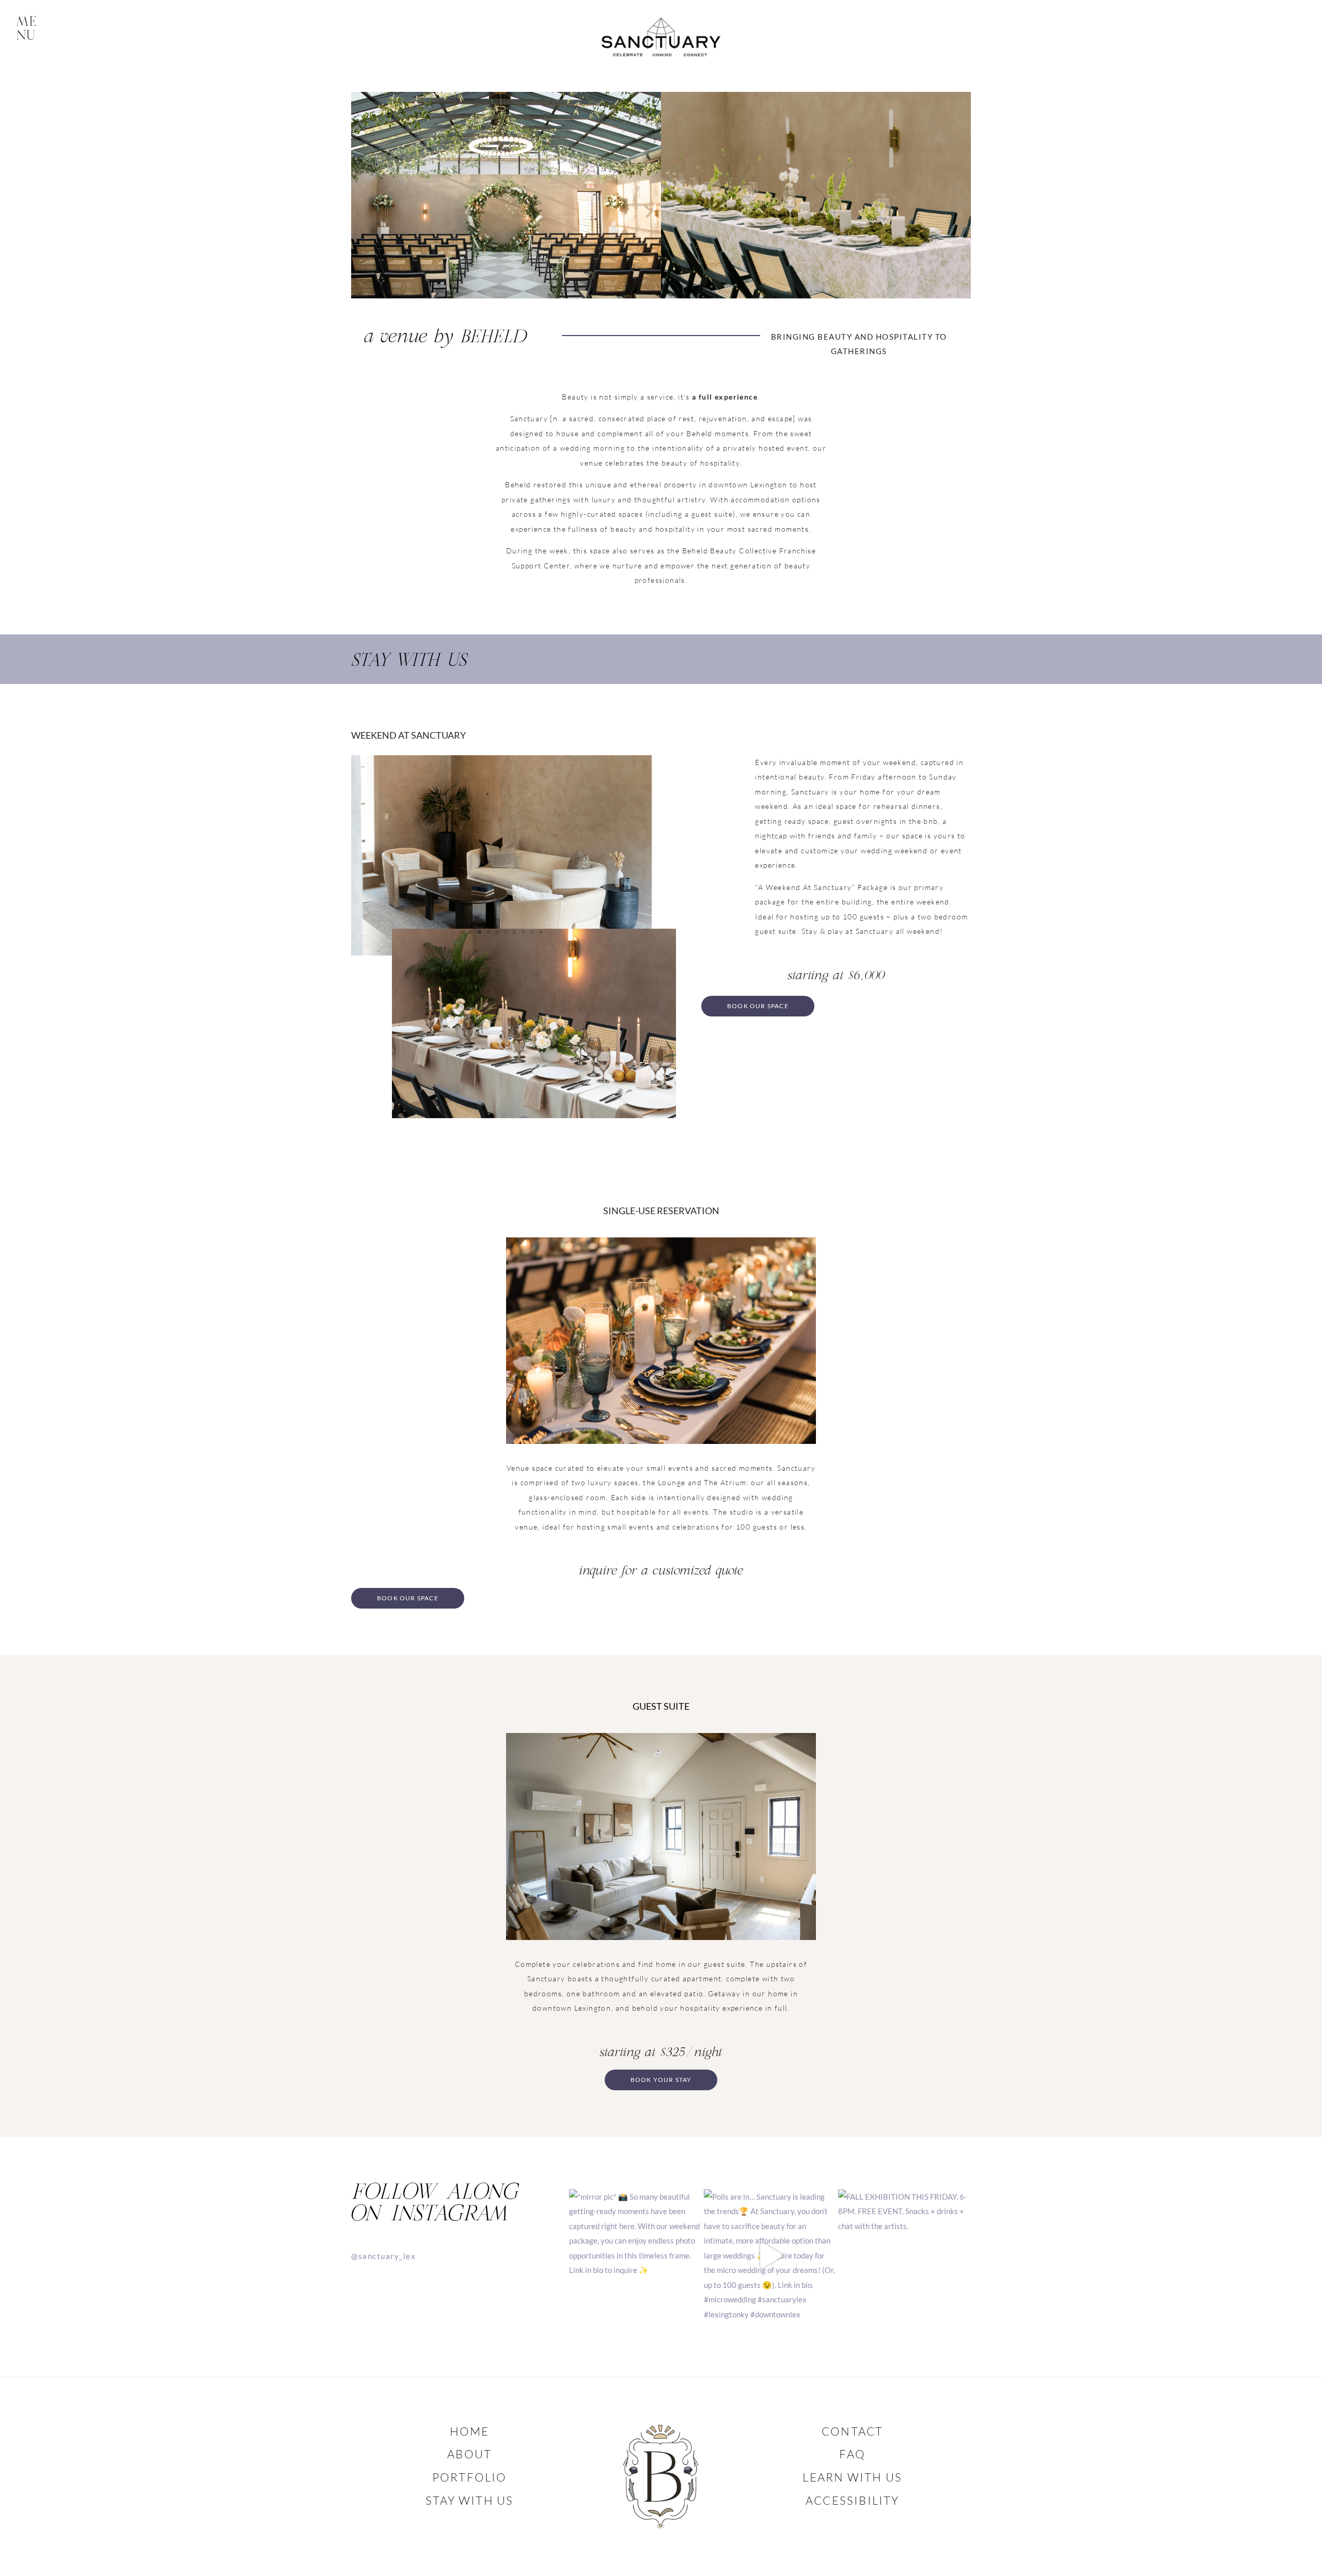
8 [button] (523, 932)
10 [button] (541, 932)
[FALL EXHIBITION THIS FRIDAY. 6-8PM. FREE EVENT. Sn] (904, 2256)
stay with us (469, 2500)
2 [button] (471, 932)
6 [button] (506, 932)
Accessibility (853, 2500)
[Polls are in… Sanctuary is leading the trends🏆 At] (770, 2256)
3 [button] (479, 932)
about (469, 2454)
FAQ (852, 2454)
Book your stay (661, 2080)
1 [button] (462, 932)
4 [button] (488, 932)
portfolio (470, 2477)
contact (852, 2431)
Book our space (758, 1006)
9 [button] (532, 932)
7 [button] (515, 932)
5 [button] (497, 932)
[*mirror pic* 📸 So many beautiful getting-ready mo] (635, 2256)
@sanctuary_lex (383, 2256)
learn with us (852, 2477)
